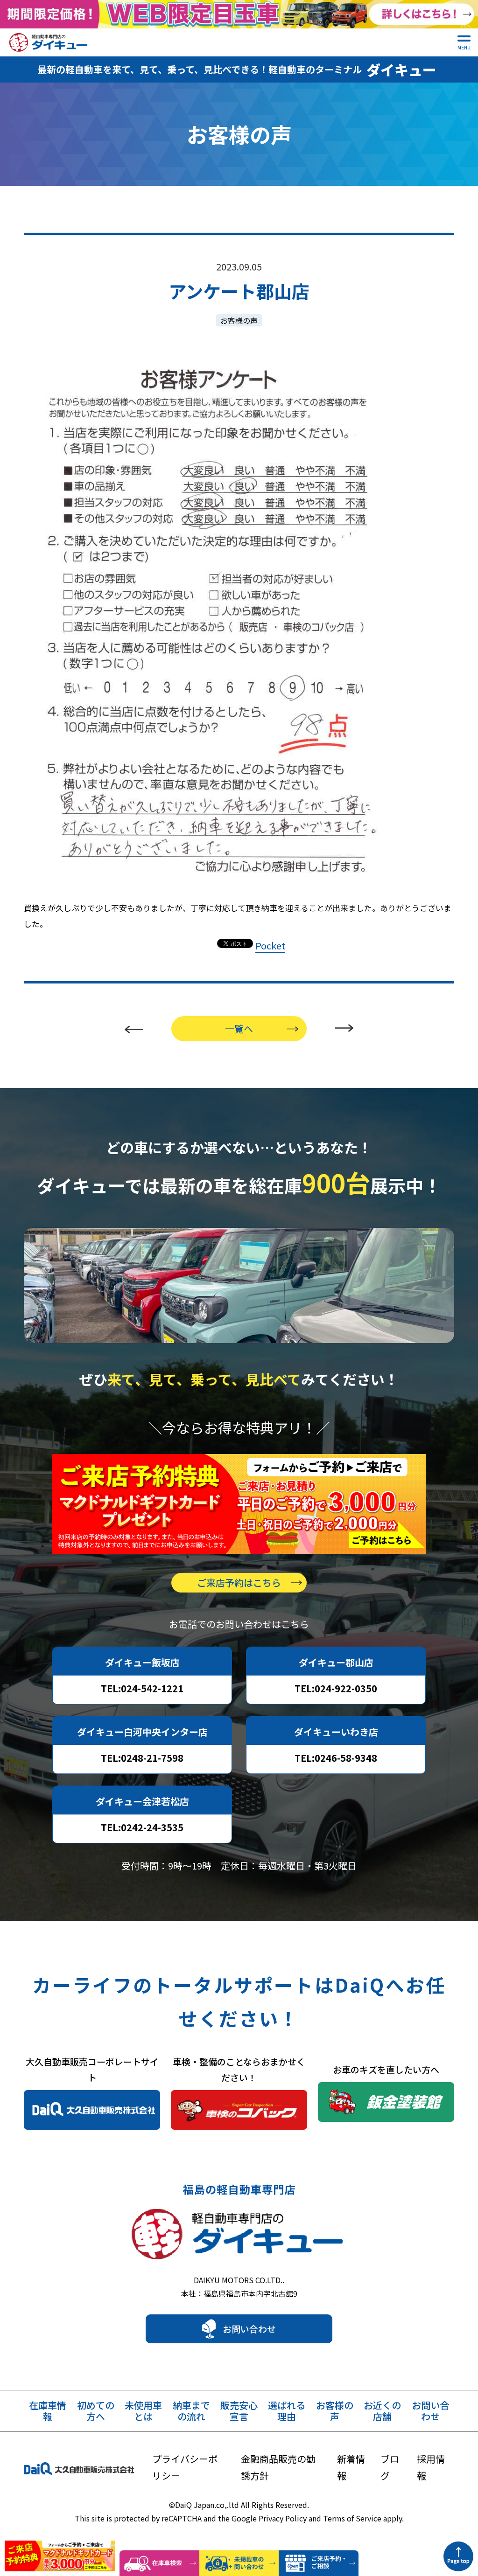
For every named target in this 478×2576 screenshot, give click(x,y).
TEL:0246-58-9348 (336, 1758)
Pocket (270, 945)
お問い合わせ (249, 2329)
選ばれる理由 (287, 2411)
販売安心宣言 (239, 2411)
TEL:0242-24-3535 (142, 1827)
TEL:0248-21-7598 (142, 1758)
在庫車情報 (48, 2411)
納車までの (191, 2411)
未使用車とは (143, 2411)
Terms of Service (352, 2518)
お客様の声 (239, 320)
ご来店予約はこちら (239, 1582)
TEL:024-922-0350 (336, 1688)
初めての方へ (96, 2411)
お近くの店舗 (382, 2411)
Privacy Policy (283, 2518)
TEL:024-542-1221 (142, 1688)
